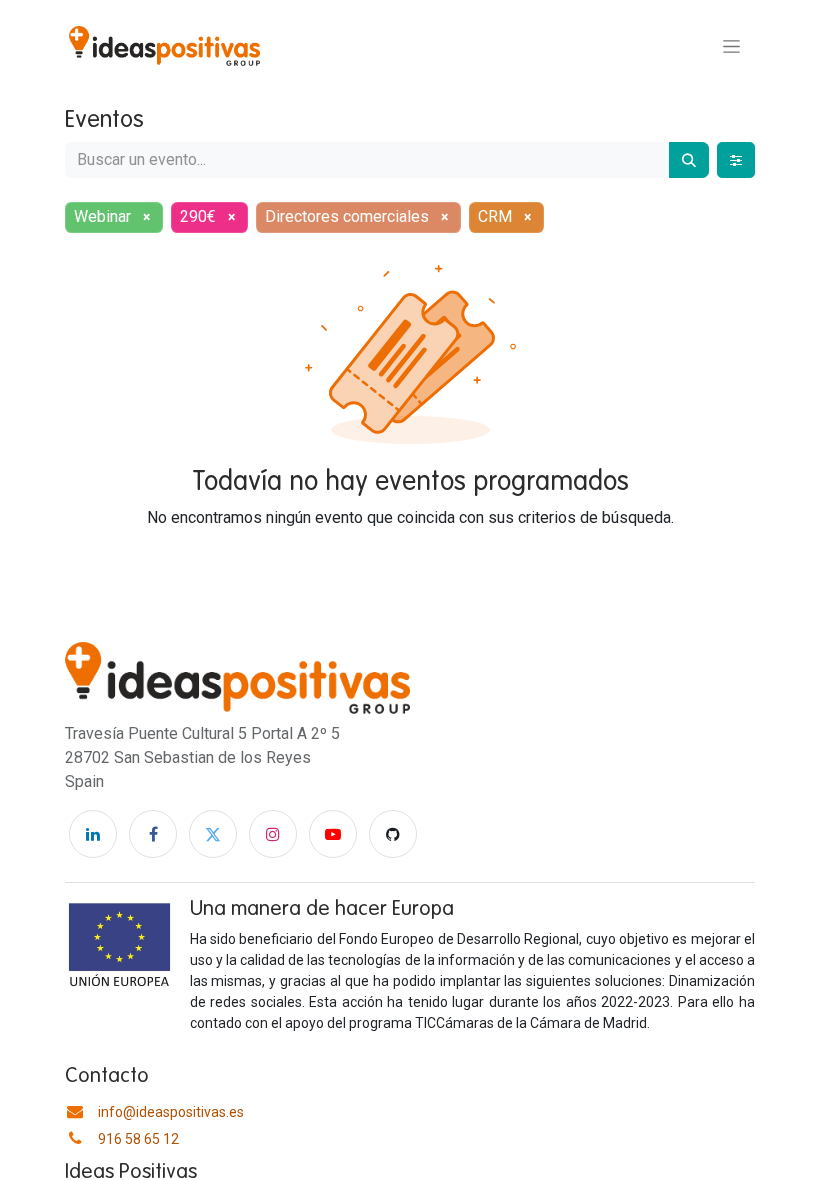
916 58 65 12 (138, 1139)
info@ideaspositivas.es (171, 1112)
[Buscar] (689, 160)
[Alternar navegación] (731, 46)
